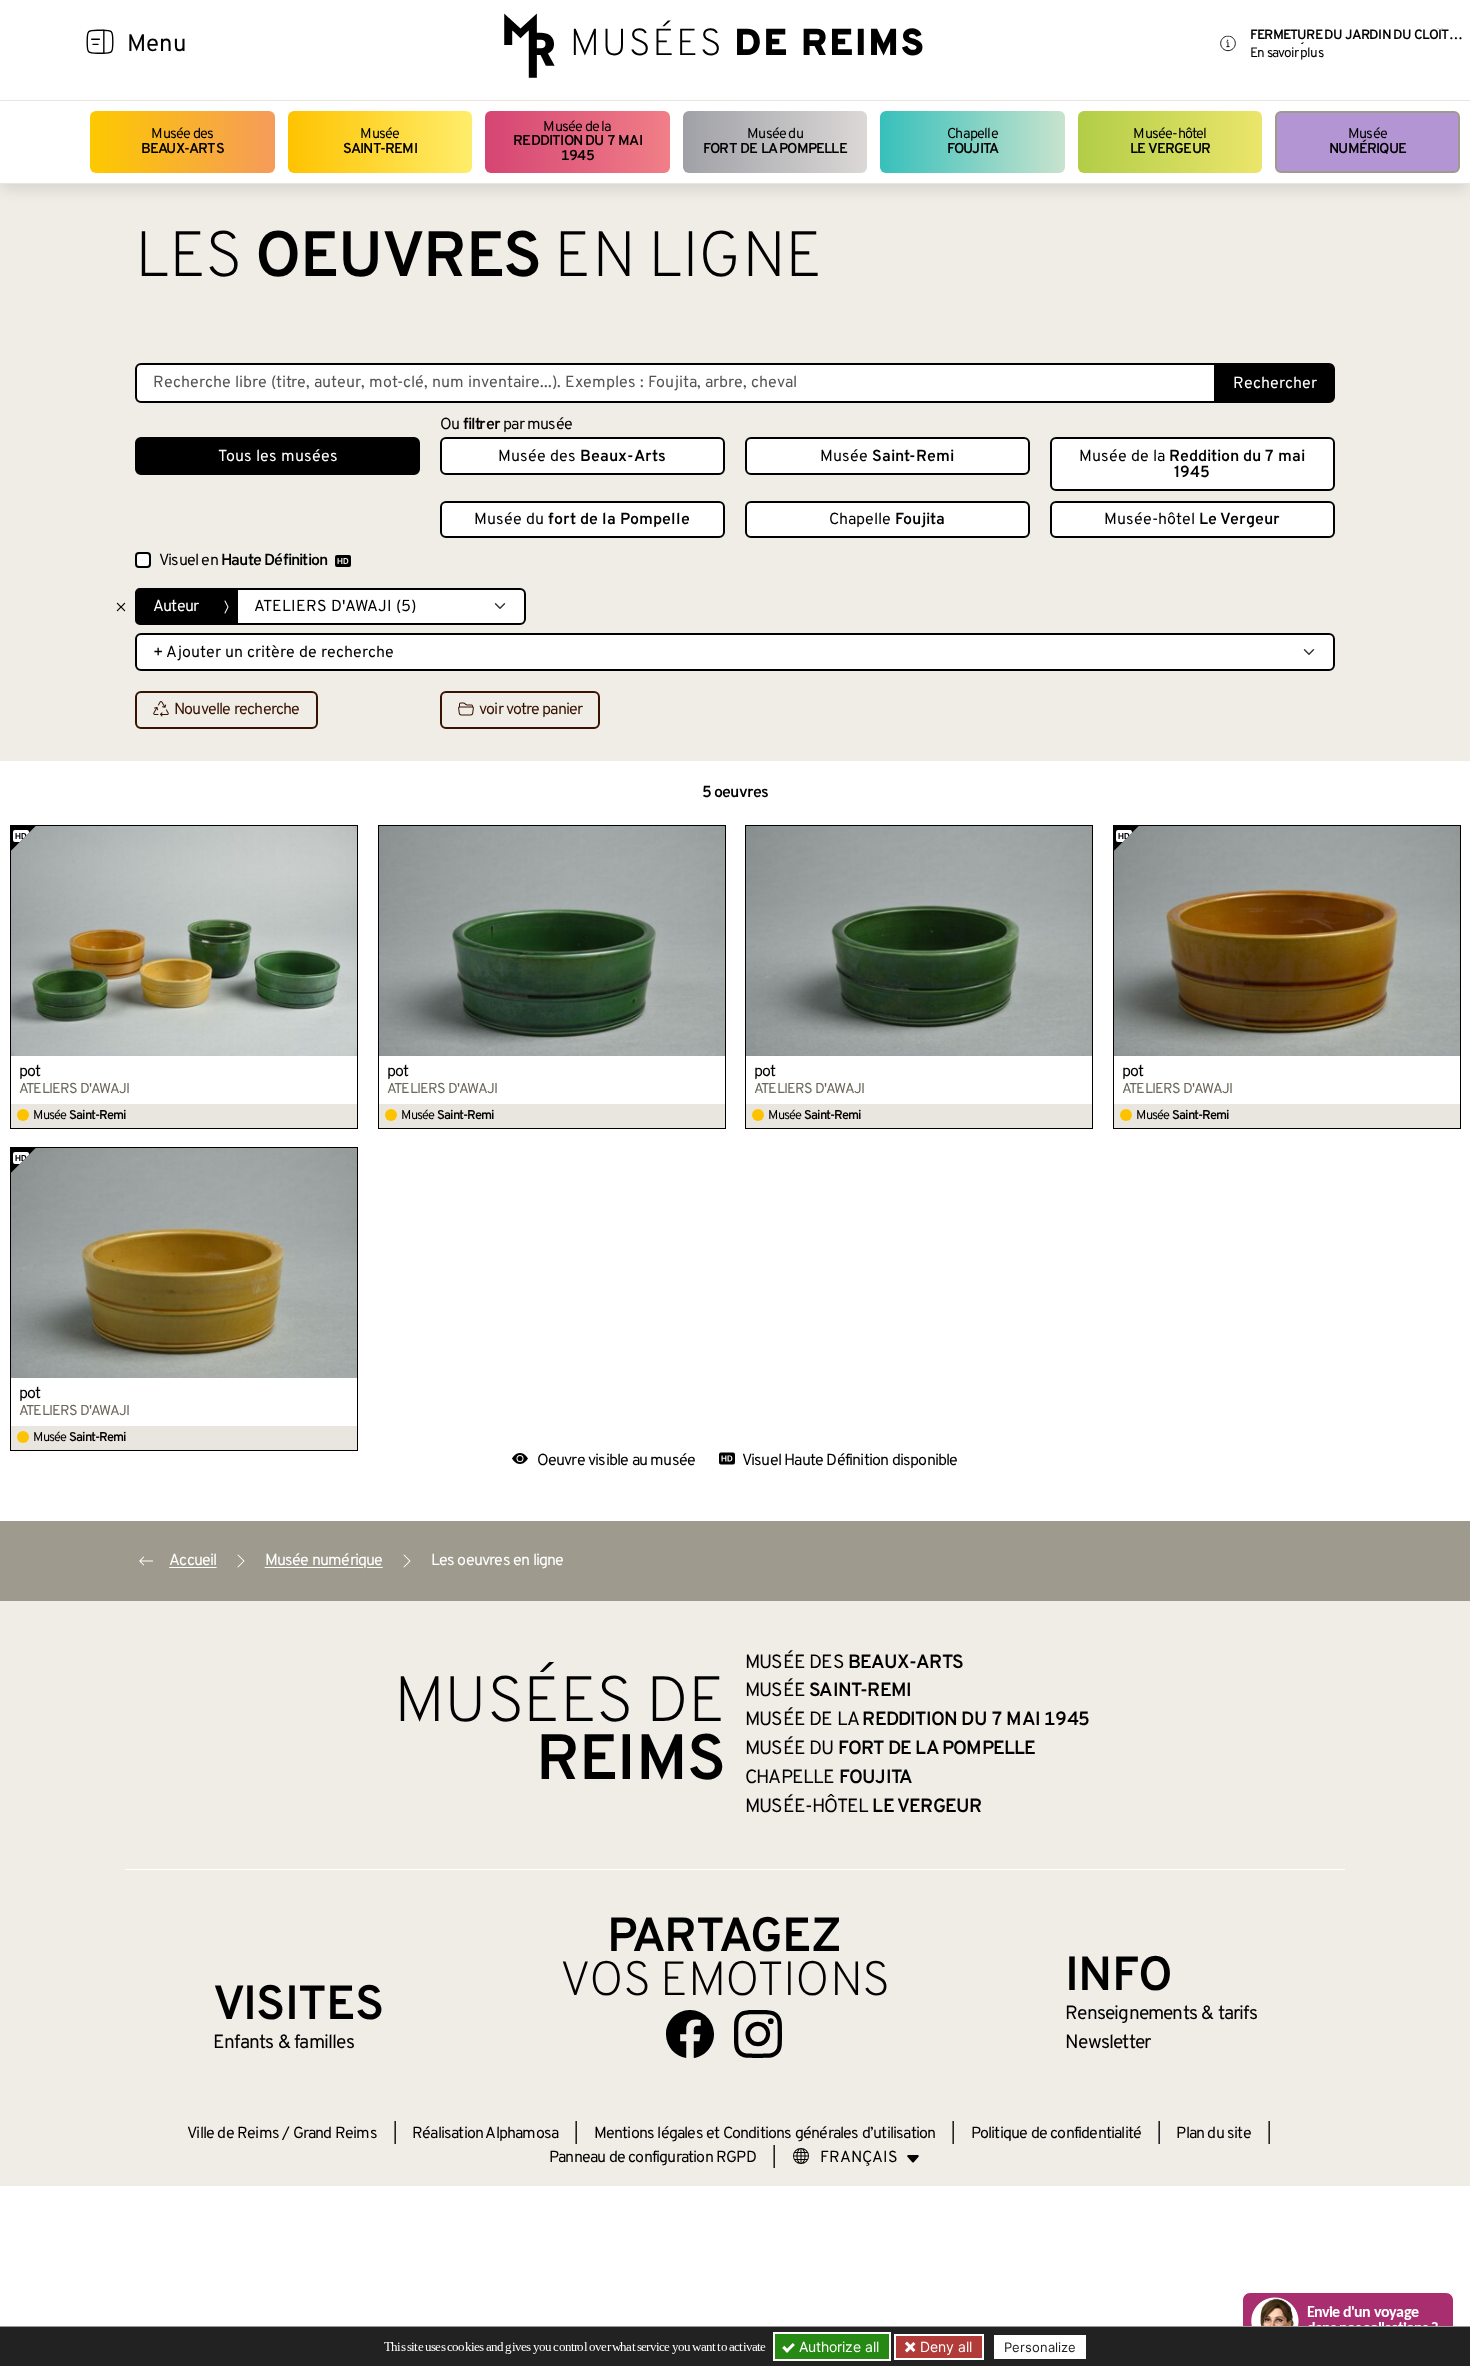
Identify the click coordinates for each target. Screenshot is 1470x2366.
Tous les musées (278, 457)
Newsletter (1107, 2043)
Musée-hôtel (1170, 141)
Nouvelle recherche (237, 711)
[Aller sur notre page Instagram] (758, 2034)
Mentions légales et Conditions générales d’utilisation (765, 2134)
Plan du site (1213, 2134)
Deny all (944, 2346)
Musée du (775, 141)
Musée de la (577, 142)
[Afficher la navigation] (100, 45)
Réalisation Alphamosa (485, 2134)
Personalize (1040, 2347)
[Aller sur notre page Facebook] (690, 2034)
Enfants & (283, 2043)
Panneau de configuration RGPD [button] (652, 2158)
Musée (380, 141)
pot (30, 1072)
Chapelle (972, 141)
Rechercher (1275, 384)
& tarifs (1161, 2014)
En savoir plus (1286, 53)
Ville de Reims (233, 2134)
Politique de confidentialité (1056, 2134)
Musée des (182, 141)
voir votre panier (530, 711)
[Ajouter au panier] (343, 840)
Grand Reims (335, 2134)
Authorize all (837, 2346)
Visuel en (243, 561)
